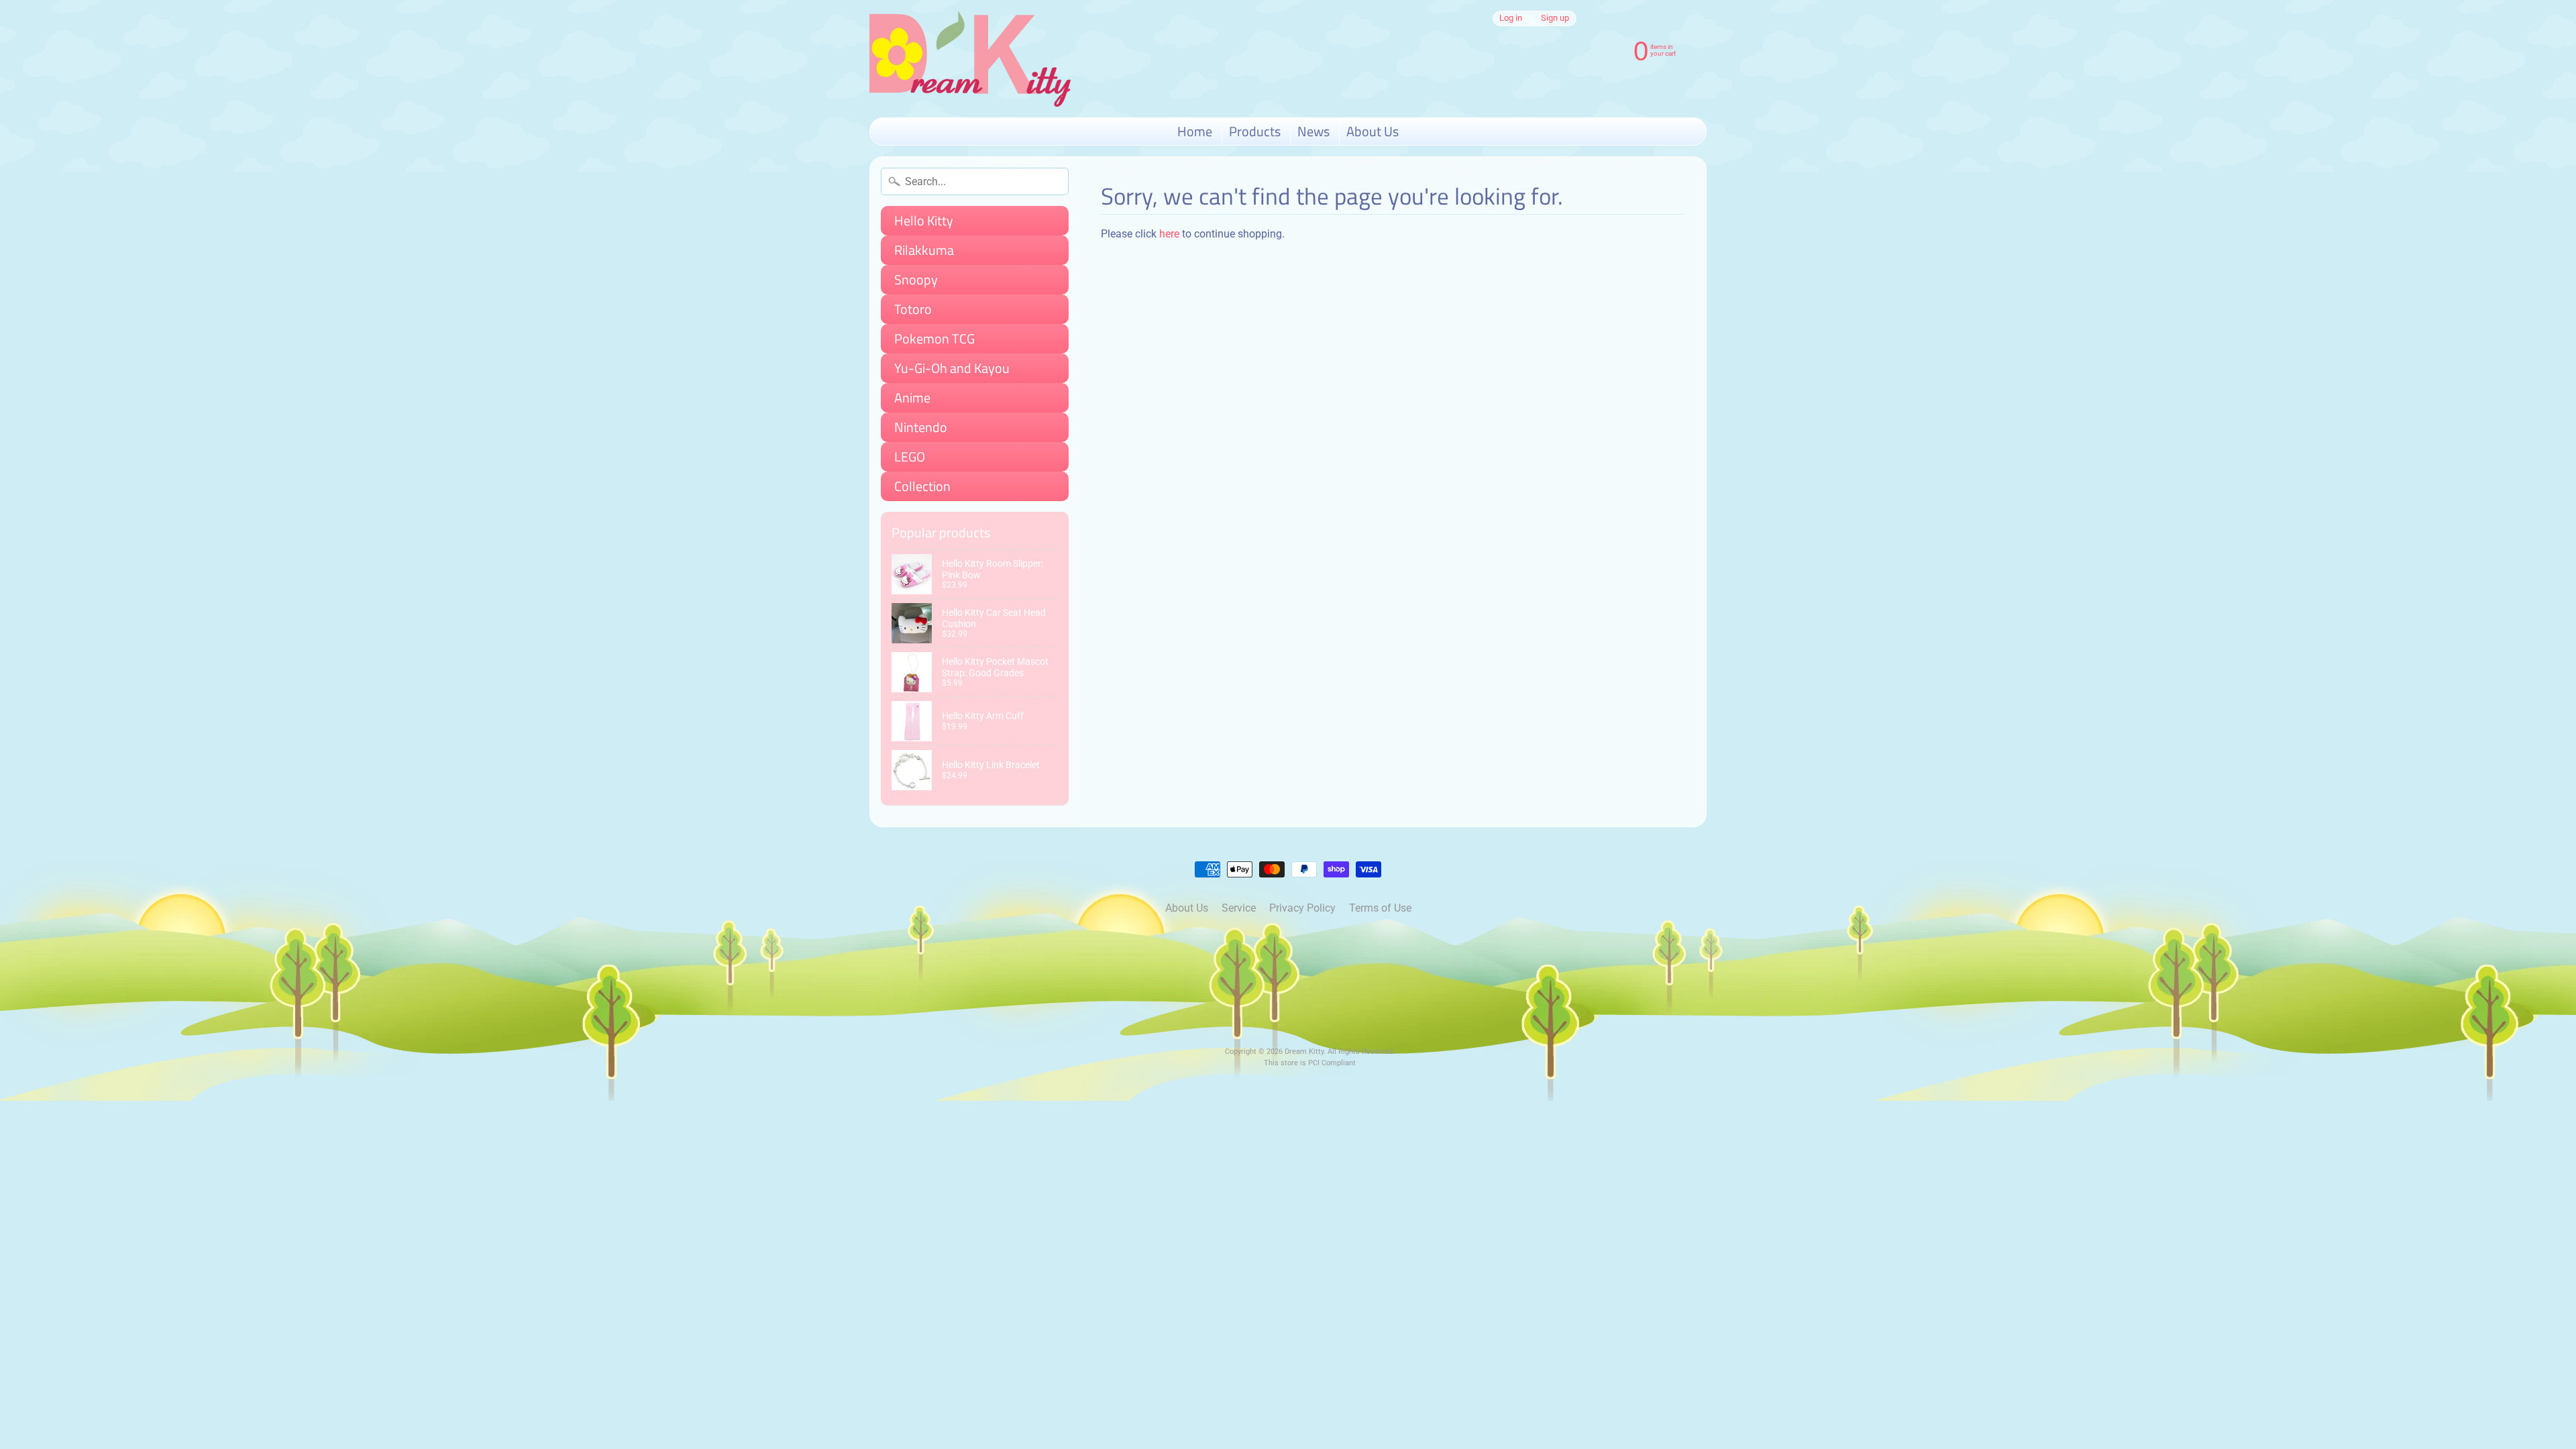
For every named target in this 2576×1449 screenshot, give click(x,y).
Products (1255, 131)
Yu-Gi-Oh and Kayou (952, 368)
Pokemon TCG (934, 338)
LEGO (910, 457)
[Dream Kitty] (970, 59)
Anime (912, 397)
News (1313, 131)
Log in (1511, 18)
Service (1239, 908)
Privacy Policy (1302, 908)
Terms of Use (1380, 908)
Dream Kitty (1304, 1052)
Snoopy (916, 279)
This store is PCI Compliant (1310, 1063)
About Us (1373, 131)
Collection (922, 486)
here (1169, 234)
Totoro (913, 309)
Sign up (1555, 18)
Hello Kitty (924, 220)
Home (1195, 131)
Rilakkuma (924, 250)
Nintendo (921, 427)
